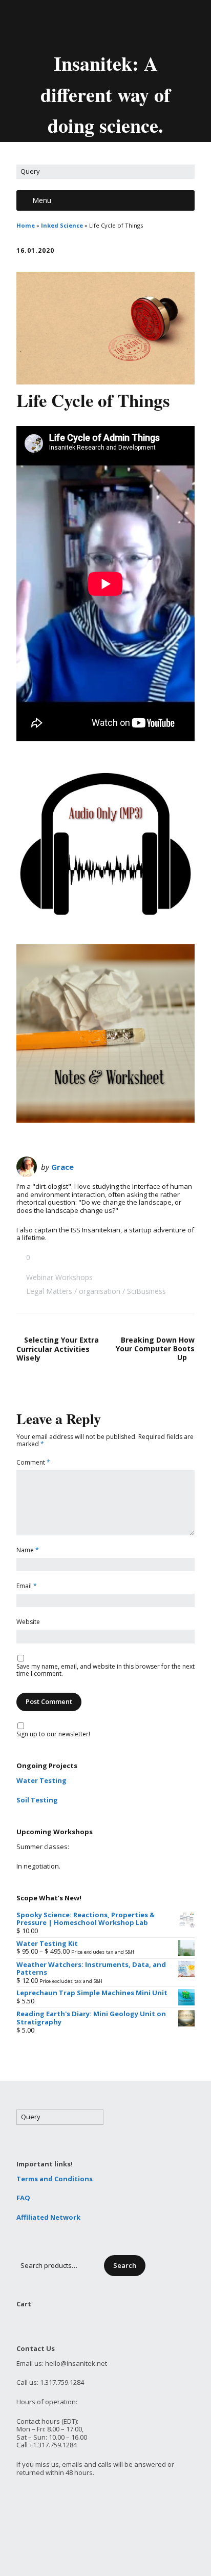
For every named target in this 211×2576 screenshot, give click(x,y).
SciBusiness (146, 1291)
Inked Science (62, 225)
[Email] (62, 25)
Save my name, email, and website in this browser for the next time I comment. (105, 1670)
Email (27, 1586)
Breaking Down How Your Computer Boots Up (155, 1348)
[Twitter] (81, 25)
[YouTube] (116, 25)
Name (28, 1550)
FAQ (23, 2198)
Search (125, 2265)
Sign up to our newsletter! (53, 1735)
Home (26, 225)
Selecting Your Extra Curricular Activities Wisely (58, 1349)
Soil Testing (37, 1800)
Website (28, 1622)
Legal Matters (49, 1291)
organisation (100, 1291)
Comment (33, 1463)
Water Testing (41, 1780)
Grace (62, 1167)
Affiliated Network (48, 2217)
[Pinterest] (133, 25)
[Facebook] (98, 25)
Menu (42, 200)
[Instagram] (151, 25)
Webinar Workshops (59, 1277)
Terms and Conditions (55, 2179)
